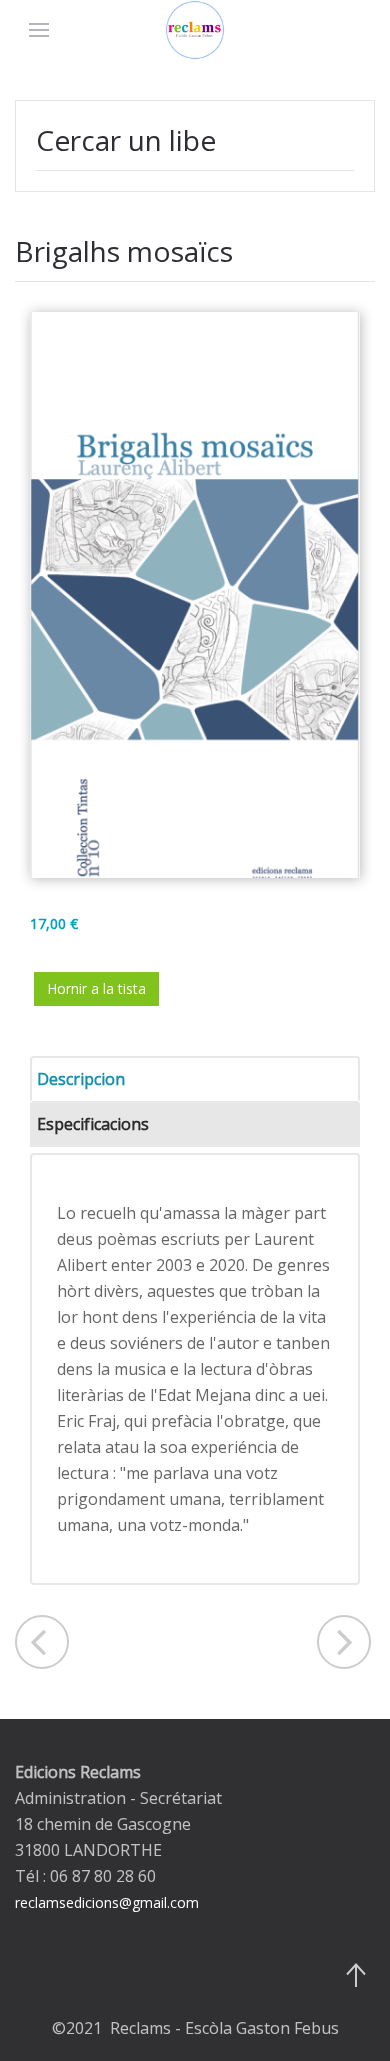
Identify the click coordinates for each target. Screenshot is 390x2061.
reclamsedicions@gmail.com (107, 1902)
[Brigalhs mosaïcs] (195, 594)
